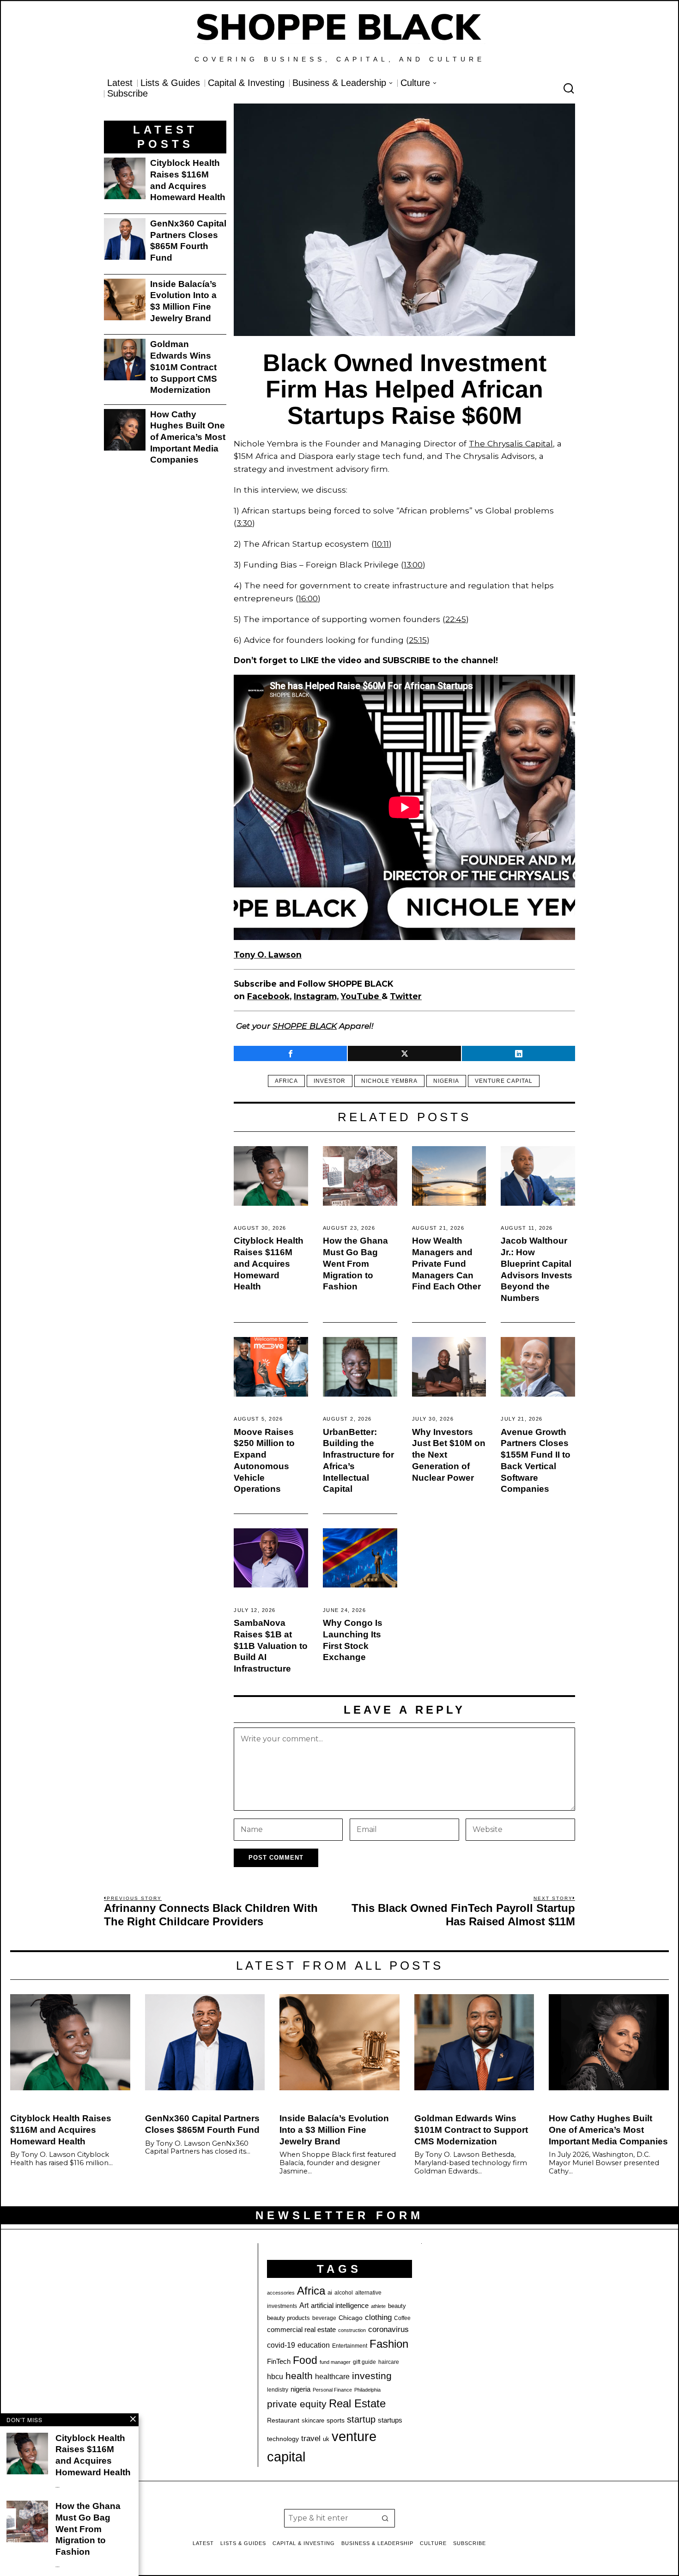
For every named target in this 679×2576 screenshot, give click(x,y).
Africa (286, 1081)
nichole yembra (389, 1081)
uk (326, 2439)
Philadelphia (367, 2390)
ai (330, 2292)
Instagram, (316, 996)
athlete (378, 2306)
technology (283, 2439)
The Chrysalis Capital (511, 443)
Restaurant (283, 2420)
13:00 (413, 565)
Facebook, (269, 996)
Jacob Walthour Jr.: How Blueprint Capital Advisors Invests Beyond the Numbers (537, 1269)
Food (305, 2360)
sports (336, 2420)
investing (372, 2376)
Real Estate (357, 2403)
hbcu (275, 2377)
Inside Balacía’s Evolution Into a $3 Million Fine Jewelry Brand (183, 301)
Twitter (406, 996)
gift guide (364, 2362)
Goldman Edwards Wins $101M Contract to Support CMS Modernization (184, 367)
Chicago (351, 2318)
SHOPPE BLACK (305, 1026)
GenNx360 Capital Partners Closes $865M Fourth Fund (188, 241)
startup (361, 2419)
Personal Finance (332, 2390)
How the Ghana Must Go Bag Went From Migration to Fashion (355, 1264)
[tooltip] (290, 1053)
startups (390, 2420)
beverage (324, 2318)
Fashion (389, 2344)
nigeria (446, 1081)
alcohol (344, 2293)
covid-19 (281, 2345)
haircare (389, 2362)
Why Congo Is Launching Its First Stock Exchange (353, 1640)
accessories (281, 2293)
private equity (297, 2404)
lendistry (278, 2390)
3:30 (244, 523)
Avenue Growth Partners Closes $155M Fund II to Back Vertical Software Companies (536, 1461)
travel (311, 2439)
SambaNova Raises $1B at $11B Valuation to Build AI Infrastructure (271, 1646)
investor (330, 1081)
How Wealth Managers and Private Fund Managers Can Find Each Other (446, 1264)
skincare (313, 2420)
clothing (378, 2317)
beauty (397, 2306)
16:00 (308, 598)
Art (304, 2305)
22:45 (456, 619)
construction (352, 2330)
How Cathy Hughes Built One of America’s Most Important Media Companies (188, 437)
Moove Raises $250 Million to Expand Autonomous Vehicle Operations (264, 1461)
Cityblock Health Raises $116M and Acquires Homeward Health (269, 1264)
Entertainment (350, 2346)
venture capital (504, 1081)
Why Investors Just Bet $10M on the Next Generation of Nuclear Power (449, 1455)
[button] (386, 2518)
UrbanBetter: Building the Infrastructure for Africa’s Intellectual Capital (358, 1461)
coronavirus (388, 2329)
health (299, 2376)
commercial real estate (301, 2330)
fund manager (335, 2362)
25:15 (418, 640)
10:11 (382, 544)
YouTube (361, 996)
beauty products (288, 2318)
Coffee (402, 2318)
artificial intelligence (340, 2305)
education (314, 2345)
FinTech (279, 2362)
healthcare (332, 2377)
